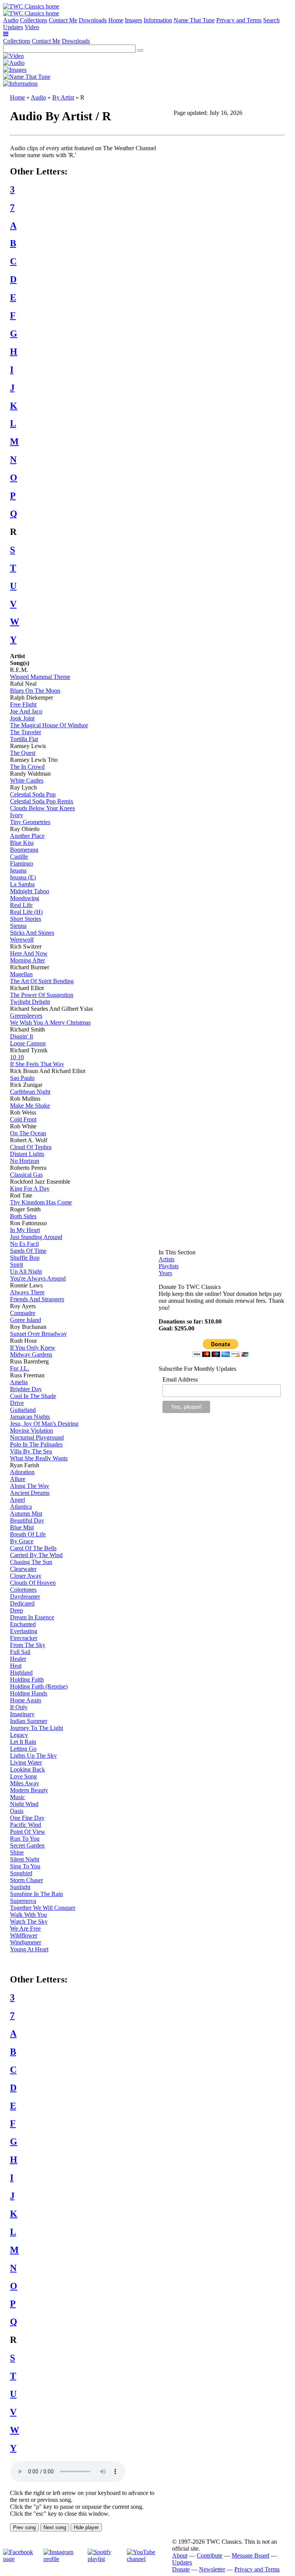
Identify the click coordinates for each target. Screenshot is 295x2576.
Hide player (86, 2527)
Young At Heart (29, 1949)
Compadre (23, 1313)
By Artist (63, 97)
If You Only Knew (33, 1348)
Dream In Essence (32, 1617)
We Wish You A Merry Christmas (50, 1023)
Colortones (23, 1590)
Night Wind (24, 1804)
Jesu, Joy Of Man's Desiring (44, 1424)
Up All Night (26, 1271)
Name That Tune (194, 20)
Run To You (25, 1839)
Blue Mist (22, 1527)
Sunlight (20, 1887)
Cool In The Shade (33, 1396)
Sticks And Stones (32, 933)
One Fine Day (27, 1818)
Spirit (17, 1265)
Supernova (23, 1901)
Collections (34, 20)
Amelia (19, 1382)
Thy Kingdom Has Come (41, 1202)
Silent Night (25, 1859)
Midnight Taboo (30, 891)
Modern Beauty (29, 1790)
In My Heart (25, 1230)
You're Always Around (38, 1278)
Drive (17, 1403)
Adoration (22, 1472)
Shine (17, 1852)
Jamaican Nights (30, 1417)
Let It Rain (23, 1742)
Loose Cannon (28, 1043)
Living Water (26, 1762)
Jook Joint (22, 718)
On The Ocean (28, 1133)
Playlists (169, 1266)
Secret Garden (27, 1845)
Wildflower (24, 1935)
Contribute (210, 2555)
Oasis (17, 1811)
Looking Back (27, 1769)
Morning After (27, 960)
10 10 (17, 1057)
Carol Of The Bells (33, 1548)
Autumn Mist (26, 1514)
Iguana (18, 870)
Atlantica (21, 1507)
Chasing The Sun (31, 1562)
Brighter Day (26, 1389)
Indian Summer (29, 1721)
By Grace (22, 1541)
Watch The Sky (29, 1922)
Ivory (17, 815)
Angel (17, 1500)
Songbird (21, 1873)
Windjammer (26, 1942)
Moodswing (25, 898)
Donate (181, 2569)
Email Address (180, 1379)
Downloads (93, 20)
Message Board (250, 2555)
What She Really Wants (39, 1458)
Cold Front (23, 1119)
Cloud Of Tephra (31, 1147)
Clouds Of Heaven (33, 1583)
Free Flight (23, 704)
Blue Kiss (22, 843)
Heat (16, 1666)
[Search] (140, 50)
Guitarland (23, 1410)
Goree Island (26, 1320)
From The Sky (28, 1645)
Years (165, 1273)
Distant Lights (27, 1154)
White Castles (27, 780)
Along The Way (30, 1486)
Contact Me (63, 20)
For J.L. (20, 1368)
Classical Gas (26, 1175)
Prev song (24, 2527)
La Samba (22, 884)
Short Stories (26, 919)
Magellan (21, 974)
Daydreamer (25, 1597)
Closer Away (26, 1576)
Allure (18, 1479)
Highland (21, 1673)
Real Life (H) (26, 912)
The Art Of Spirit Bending (42, 981)
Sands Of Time (28, 1251)
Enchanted (23, 1624)
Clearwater (23, 1569)
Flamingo (22, 863)
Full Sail (20, 1652)
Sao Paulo (22, 1078)
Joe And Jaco (26, 711)
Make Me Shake (30, 1106)
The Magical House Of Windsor (49, 725)
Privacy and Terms (239, 20)
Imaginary (22, 1714)
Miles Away (25, 1783)
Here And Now (29, 953)
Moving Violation (31, 1431)
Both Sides (23, 1216)
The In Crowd (27, 767)
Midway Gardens (31, 1354)
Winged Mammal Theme (40, 677)
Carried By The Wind (36, 1555)
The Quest (23, 753)
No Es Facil (24, 1244)
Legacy (19, 1735)
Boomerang (24, 850)
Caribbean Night (30, 1092)
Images (133, 20)
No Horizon (25, 1161)
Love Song (23, 1776)
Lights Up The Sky (33, 1756)
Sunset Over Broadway (38, 1334)
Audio (11, 20)
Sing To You (25, 1866)
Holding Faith (27, 1679)
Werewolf (22, 940)
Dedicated (22, 1603)
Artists (167, 1259)
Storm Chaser (27, 1880)
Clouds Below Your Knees (42, 808)
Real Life (21, 905)
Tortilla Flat (24, 739)
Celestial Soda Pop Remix (42, 801)
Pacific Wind (26, 1825)
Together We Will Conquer (43, 1908)
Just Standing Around (36, 1237)
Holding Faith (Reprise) (39, 1686)
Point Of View (28, 1832)
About (180, 2555)
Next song (55, 2527)
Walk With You (28, 1915)
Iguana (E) (23, 877)
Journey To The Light (36, 1728)
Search (271, 20)
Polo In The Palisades (36, 1444)
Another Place (27, 836)
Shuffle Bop (25, 1258)
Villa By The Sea (31, 1451)
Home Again (26, 1700)
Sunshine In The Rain (36, 1894)
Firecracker (24, 1638)
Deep (17, 1610)
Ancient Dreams (30, 1493)
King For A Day (30, 1188)
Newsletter (212, 2569)
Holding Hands (29, 1693)
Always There (27, 1292)
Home (116, 20)
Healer (18, 1659)
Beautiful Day (27, 1520)
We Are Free (25, 1928)
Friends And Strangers (37, 1299)
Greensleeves (26, 1016)
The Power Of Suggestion (42, 995)
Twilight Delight (30, 1002)
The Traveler (26, 732)
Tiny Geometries (30, 822)
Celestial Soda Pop (33, 794)
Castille (19, 857)
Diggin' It (22, 1036)
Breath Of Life (28, 1534)
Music (17, 1797)
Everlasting (24, 1631)
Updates (13, 27)
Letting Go (23, 1749)
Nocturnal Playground (37, 1437)
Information (158, 20)
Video (32, 27)
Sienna (18, 926)
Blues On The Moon (35, 691)
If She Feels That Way (37, 1064)
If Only (19, 1707)
